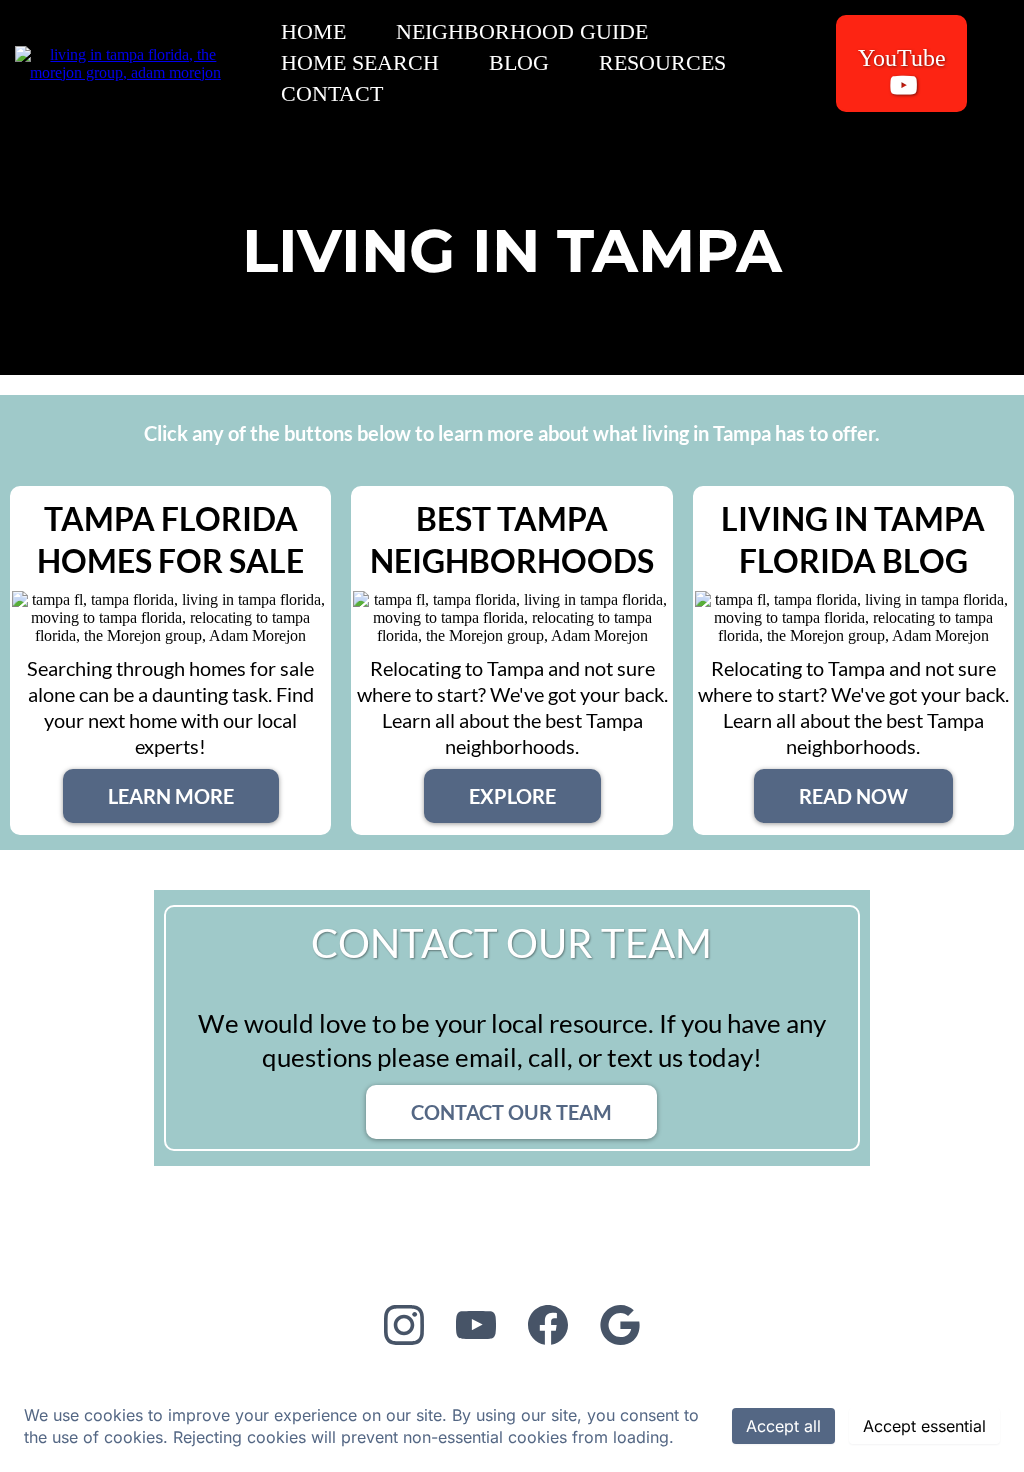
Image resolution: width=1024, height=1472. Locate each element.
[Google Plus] (620, 1325)
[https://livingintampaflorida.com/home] (125, 61)
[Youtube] (476, 1325)
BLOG (519, 62)
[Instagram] (404, 1325)
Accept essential (924, 1426)
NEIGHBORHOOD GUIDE (522, 31)
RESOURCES (662, 62)
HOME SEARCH (360, 62)
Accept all (783, 1426)
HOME (313, 31)
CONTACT (332, 93)
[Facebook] (548, 1325)
